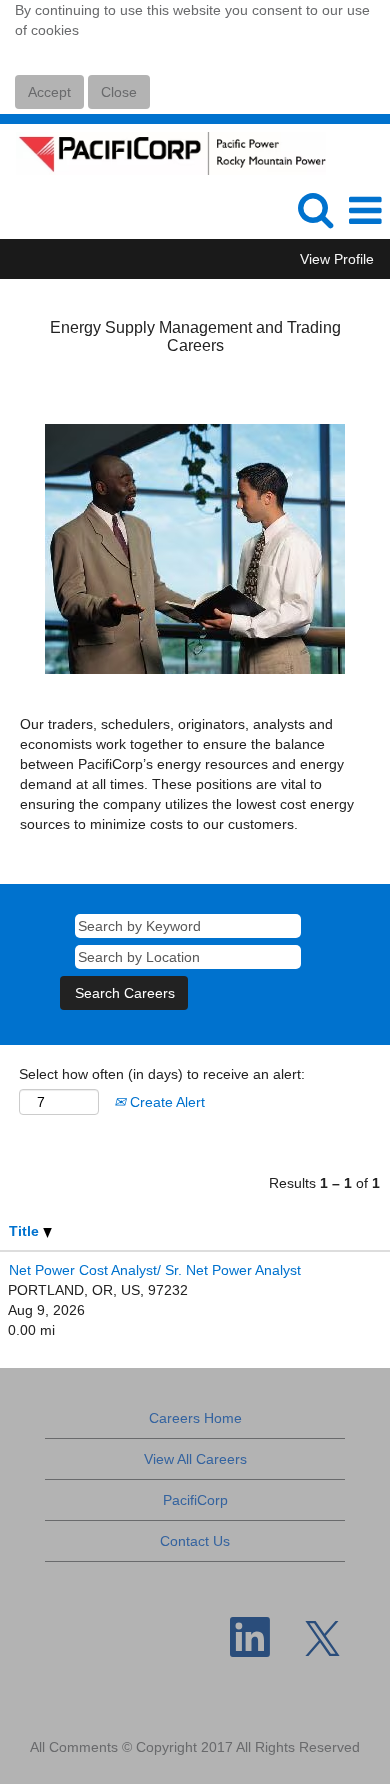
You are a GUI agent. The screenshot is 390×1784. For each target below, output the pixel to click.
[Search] (315, 209)
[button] (365, 210)
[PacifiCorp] (163, 152)
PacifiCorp (195, 1500)
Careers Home (195, 1418)
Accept (49, 92)
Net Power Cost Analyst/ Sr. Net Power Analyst (155, 1270)
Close (119, 92)
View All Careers (195, 1459)
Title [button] (26, 1231)
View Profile (337, 259)
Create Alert (165, 1102)
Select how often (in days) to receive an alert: (162, 1074)
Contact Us (195, 1541)
